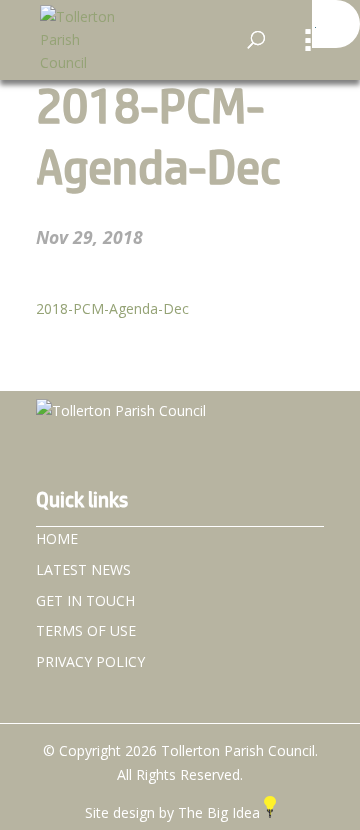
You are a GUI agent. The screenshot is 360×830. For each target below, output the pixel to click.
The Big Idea (221, 812)
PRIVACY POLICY (90, 661)
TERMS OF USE (86, 630)
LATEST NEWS (83, 569)
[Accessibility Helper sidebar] (336, 24)
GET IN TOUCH (85, 600)
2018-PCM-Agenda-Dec (112, 308)
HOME (57, 538)
